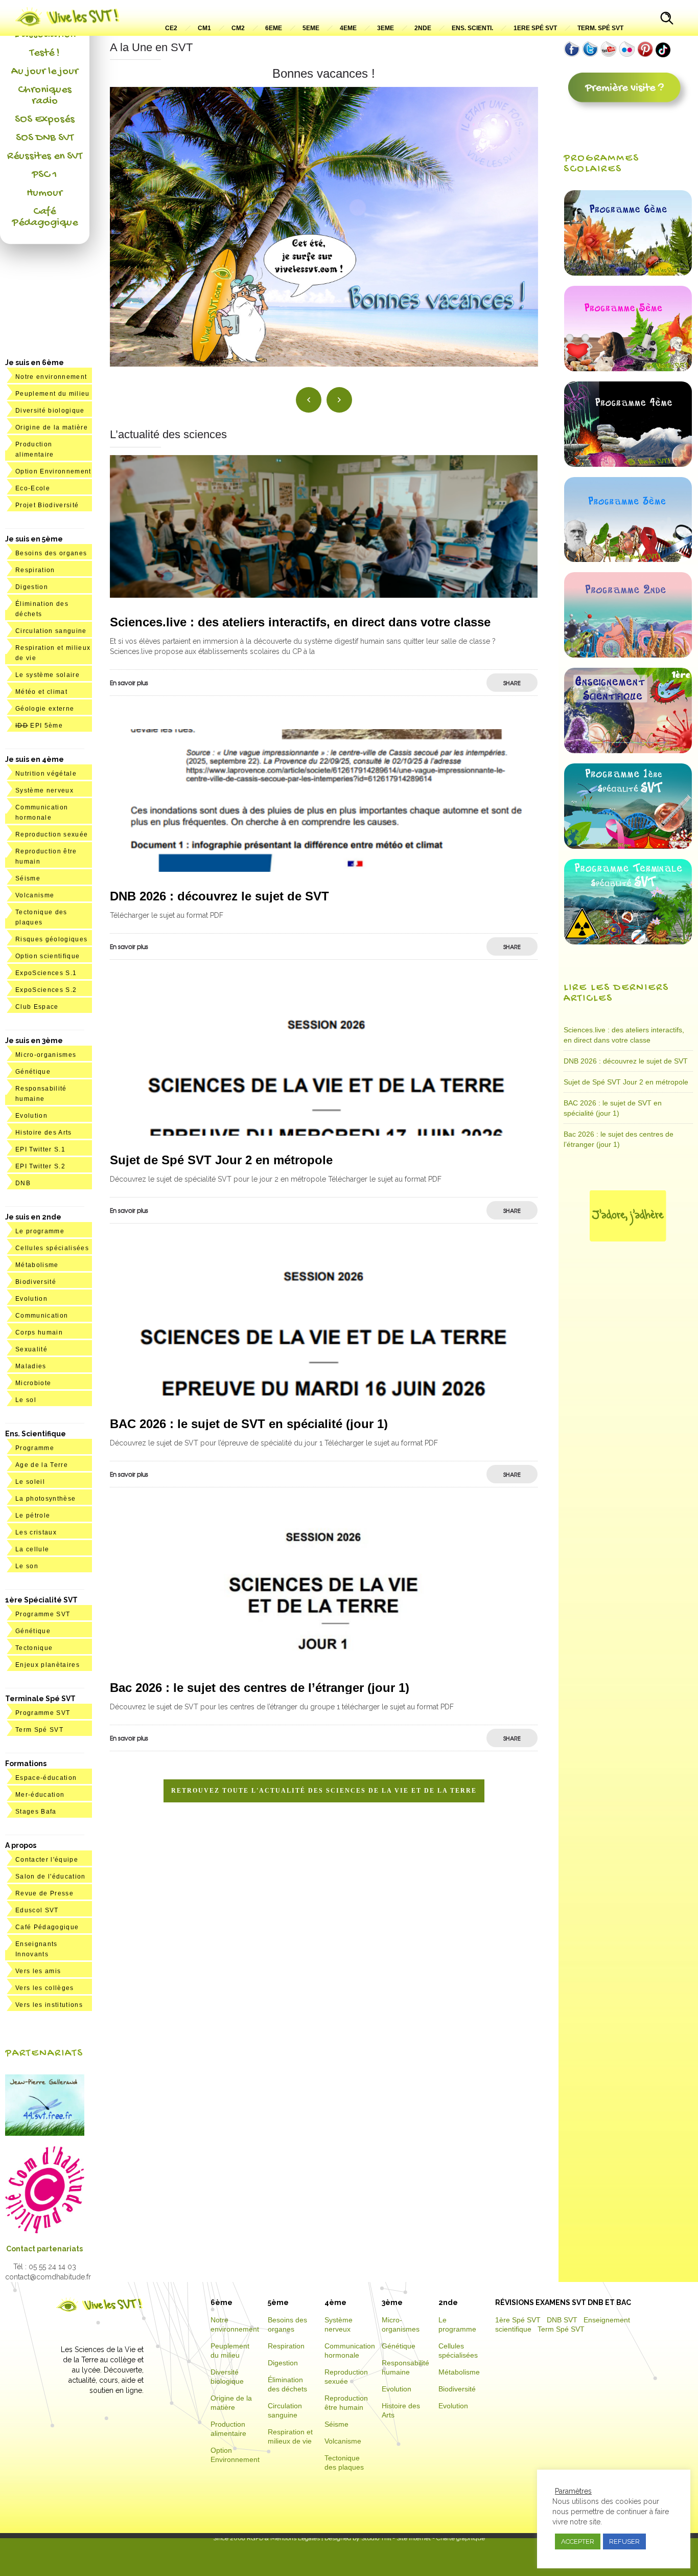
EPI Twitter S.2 (40, 1166)
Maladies (31, 1366)
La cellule (32, 1549)
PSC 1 (44, 175)
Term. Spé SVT (600, 28)
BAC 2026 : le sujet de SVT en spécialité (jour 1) (249, 1424)
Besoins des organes (51, 553)
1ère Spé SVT (518, 2320)
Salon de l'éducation (51, 1877)
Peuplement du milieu (53, 394)
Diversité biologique (50, 411)
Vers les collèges (45, 1988)
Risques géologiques (51, 939)
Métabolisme (37, 1265)
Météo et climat (41, 692)
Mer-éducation (40, 1795)
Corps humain (39, 1332)
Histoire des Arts (44, 1133)
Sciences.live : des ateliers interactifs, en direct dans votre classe (300, 622)
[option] (324, 217)
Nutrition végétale (46, 774)
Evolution (31, 1116)
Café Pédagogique (45, 217)
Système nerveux (44, 790)
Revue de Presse (44, 1893)
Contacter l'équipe (47, 1860)
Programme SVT (43, 1614)
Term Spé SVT (39, 1730)
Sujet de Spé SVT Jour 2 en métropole (221, 1160)
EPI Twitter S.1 (40, 1149)
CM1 (204, 28)
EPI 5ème (39, 726)
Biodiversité (36, 1282)
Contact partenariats (44, 2249)
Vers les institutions (49, 2005)
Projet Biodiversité (47, 505)
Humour (44, 193)
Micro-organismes (46, 1055)
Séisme (28, 878)
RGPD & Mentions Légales (283, 2538)
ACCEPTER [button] (578, 2541)
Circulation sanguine (51, 631)
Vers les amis (38, 1971)
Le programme (40, 1231)
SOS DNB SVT (45, 138)
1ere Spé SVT (535, 28)
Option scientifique (48, 956)
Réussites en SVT (45, 156)
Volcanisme (35, 895)
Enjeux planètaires (48, 1665)
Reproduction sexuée (52, 834)
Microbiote (33, 1383)
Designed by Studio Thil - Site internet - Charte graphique (404, 2538)
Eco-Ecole (33, 488)
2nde (423, 28)
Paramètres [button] (573, 2491)
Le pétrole (33, 1516)
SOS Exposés (45, 120)
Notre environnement (51, 377)
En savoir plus (129, 683)
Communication (42, 1316)
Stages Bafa (36, 1812)
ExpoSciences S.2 (46, 990)
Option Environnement (53, 471)
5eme (311, 28)
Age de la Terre (42, 1465)
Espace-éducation (46, 1778)
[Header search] (667, 19)
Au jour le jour (45, 72)
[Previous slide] (309, 400)
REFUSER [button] (624, 2541)
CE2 (171, 28)
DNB (23, 1183)
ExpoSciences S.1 (46, 973)
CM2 (238, 28)
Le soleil (30, 1482)
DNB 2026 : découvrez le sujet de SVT (219, 896)
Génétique (33, 1072)
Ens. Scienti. (472, 28)
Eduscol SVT (37, 1910)
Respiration (35, 570)
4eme (348, 28)
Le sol (26, 1400)
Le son (27, 1566)
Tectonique (34, 1648)
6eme (274, 28)
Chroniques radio (45, 96)
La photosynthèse (45, 1499)
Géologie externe (45, 709)
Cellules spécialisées (52, 1248)
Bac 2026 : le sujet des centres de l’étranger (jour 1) (260, 1688)
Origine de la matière (52, 427)
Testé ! (45, 53)
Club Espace (37, 1007)
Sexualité (31, 1349)
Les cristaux (36, 1532)
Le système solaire (48, 675)
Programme (35, 1448)
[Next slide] (339, 400)
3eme (386, 28)
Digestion (32, 587)
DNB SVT (562, 2320)
